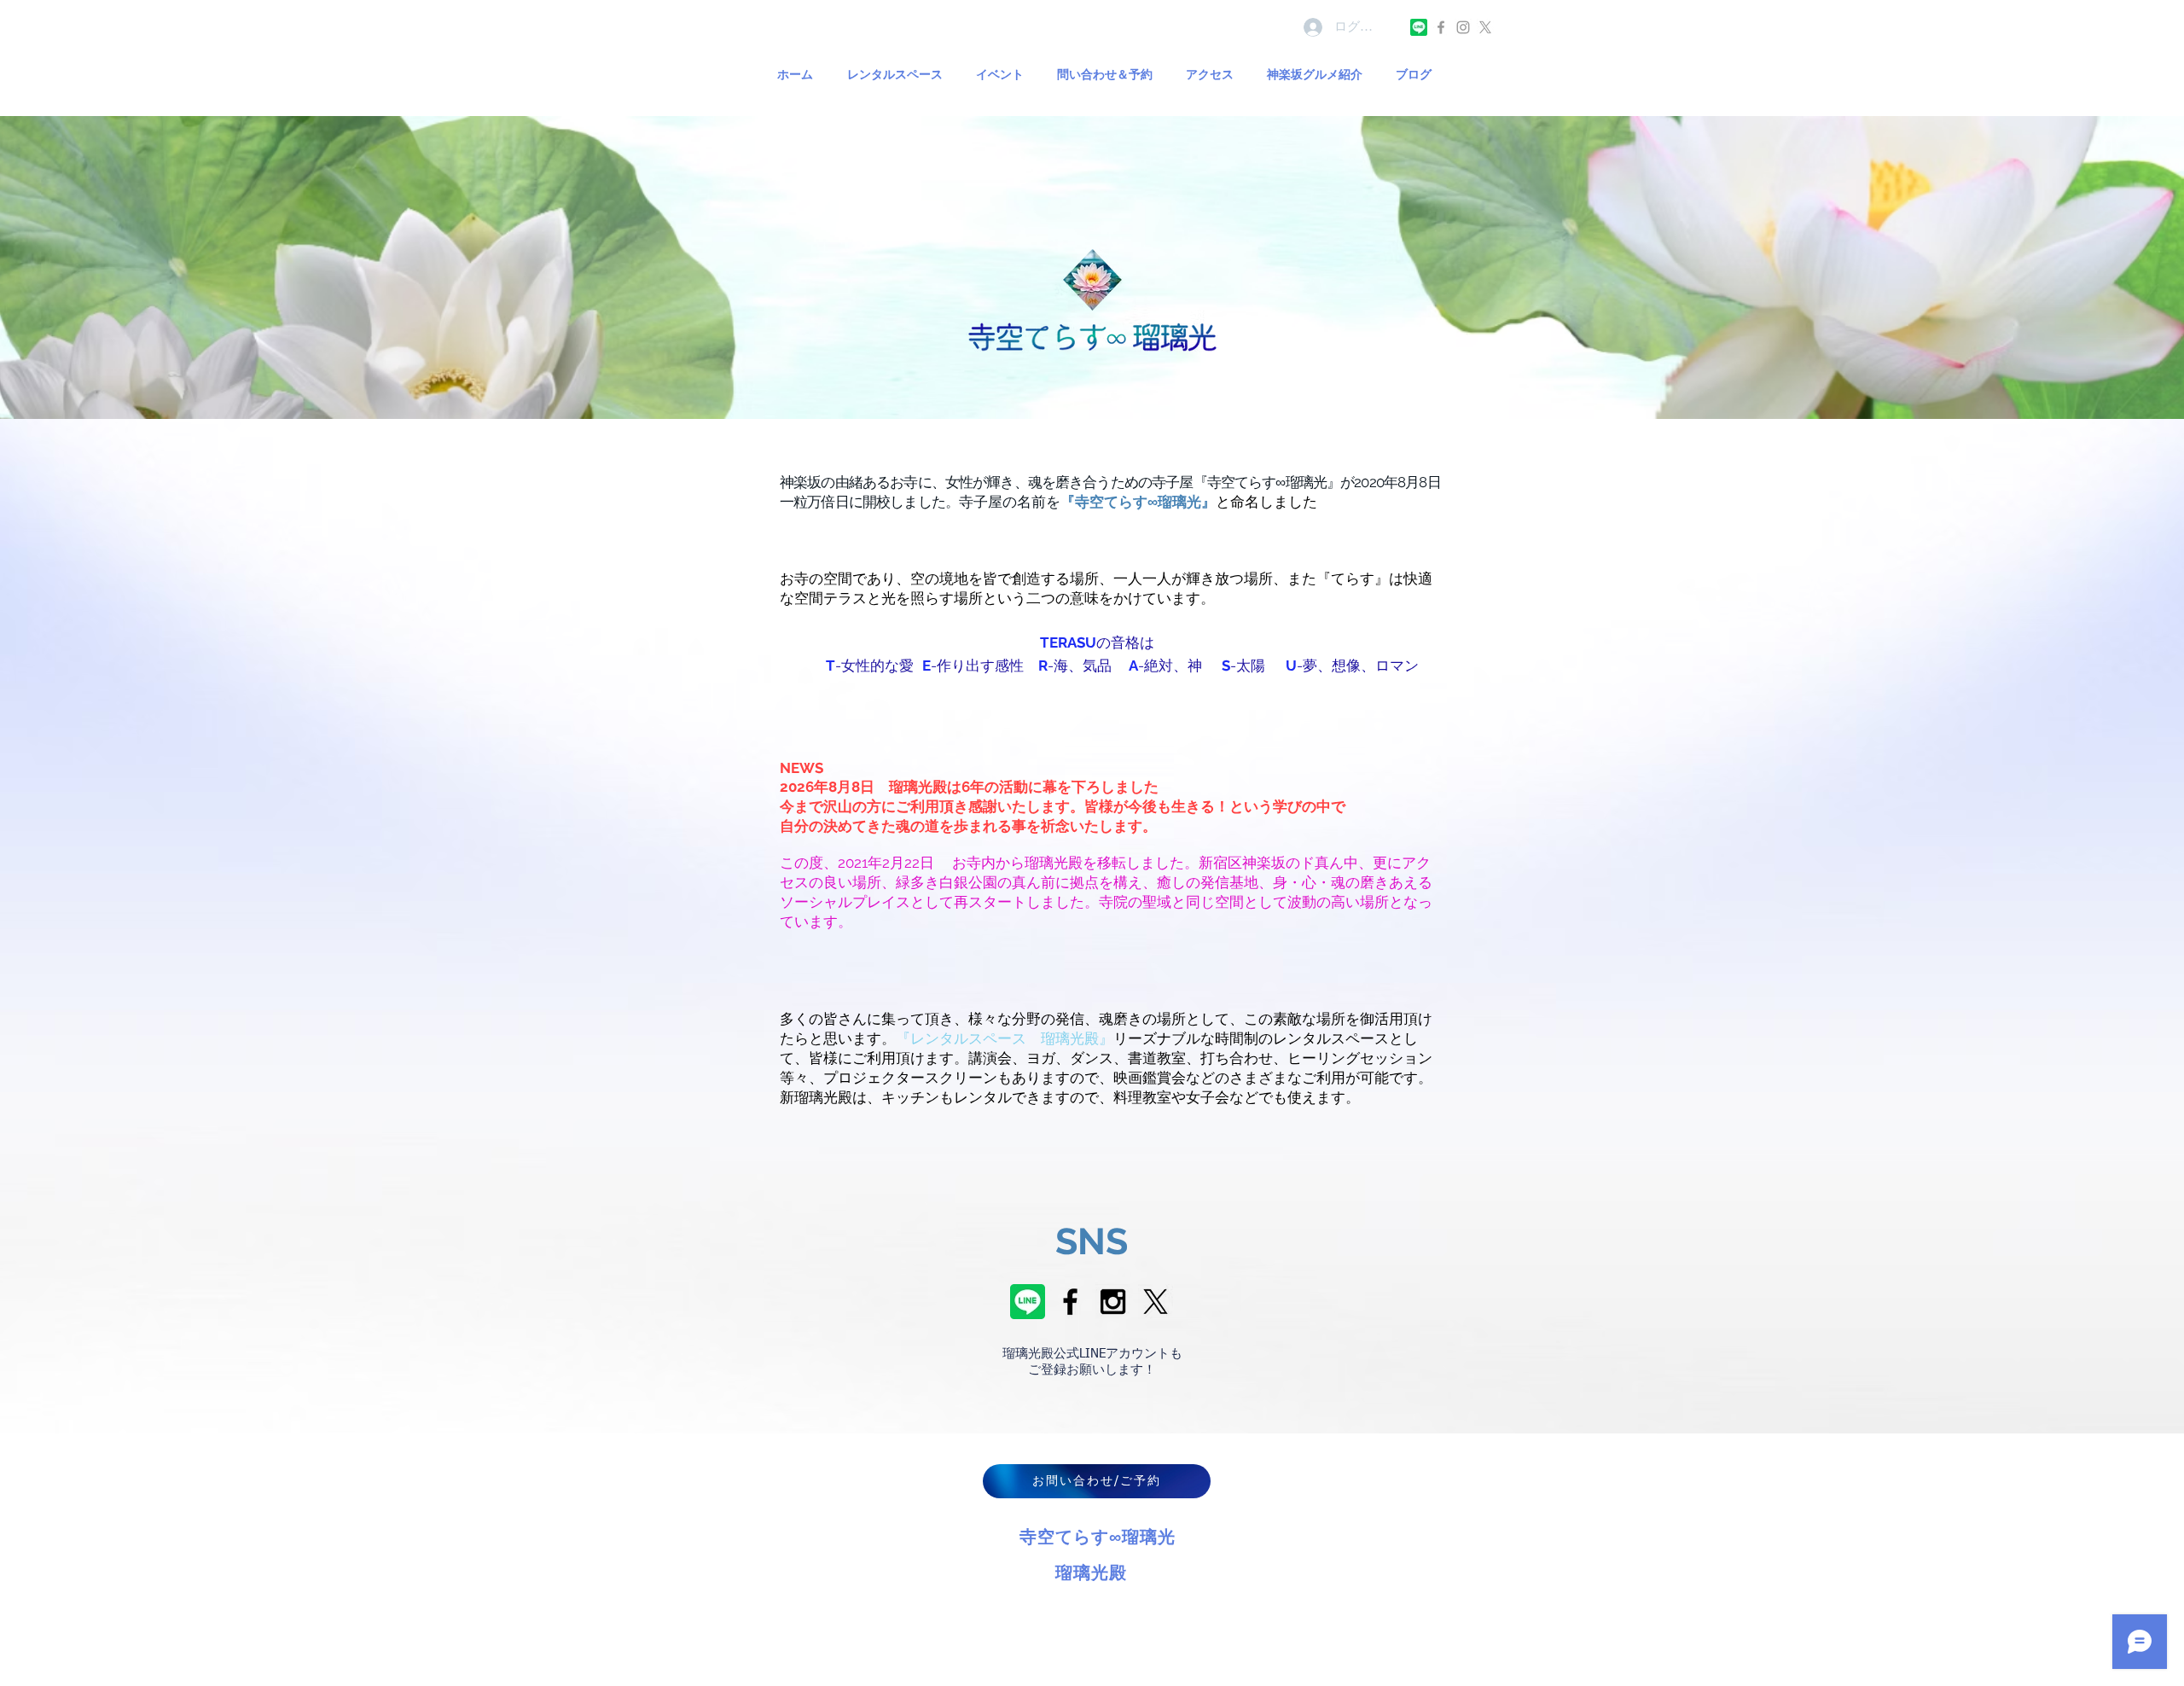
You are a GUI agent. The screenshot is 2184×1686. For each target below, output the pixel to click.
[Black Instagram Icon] (1113, 1302)
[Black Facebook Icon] (1070, 1302)
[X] (1485, 27)
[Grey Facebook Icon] (1441, 27)
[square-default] (1419, 27)
